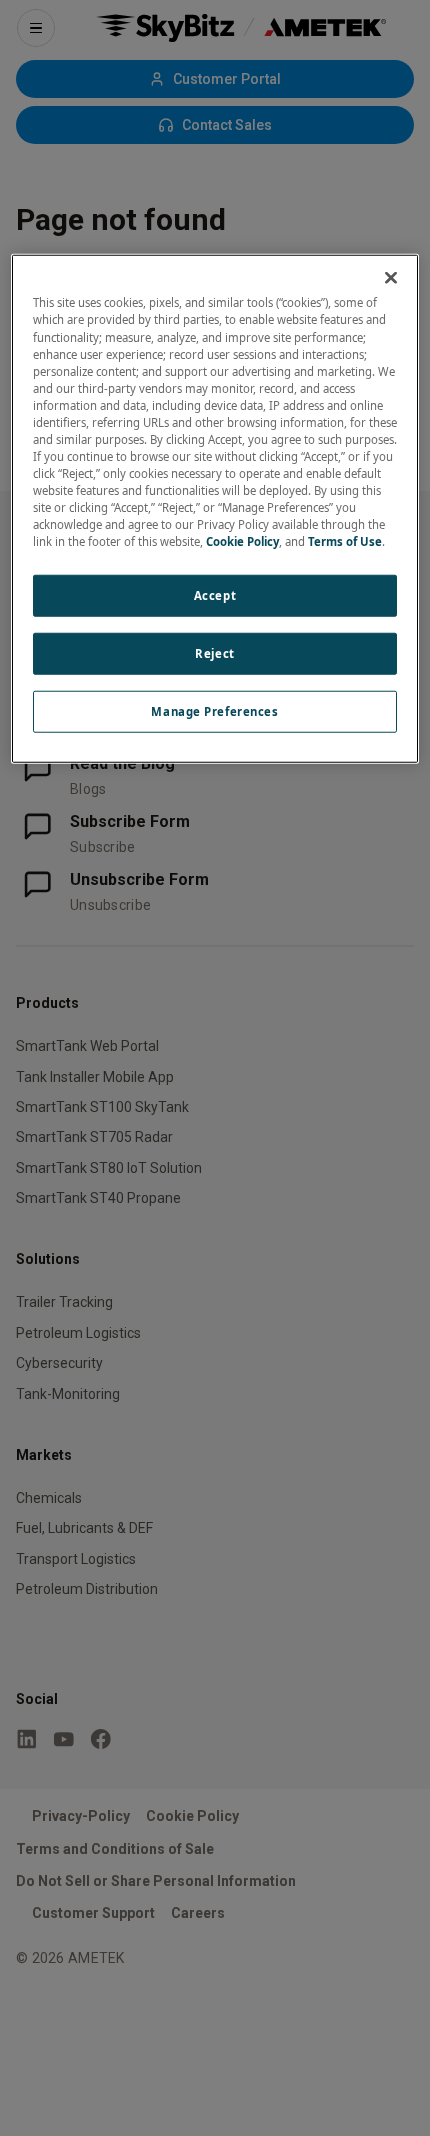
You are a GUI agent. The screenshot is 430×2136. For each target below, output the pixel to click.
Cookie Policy (242, 541)
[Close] (391, 278)
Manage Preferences (214, 711)
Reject (214, 653)
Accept (215, 595)
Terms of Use (345, 541)
